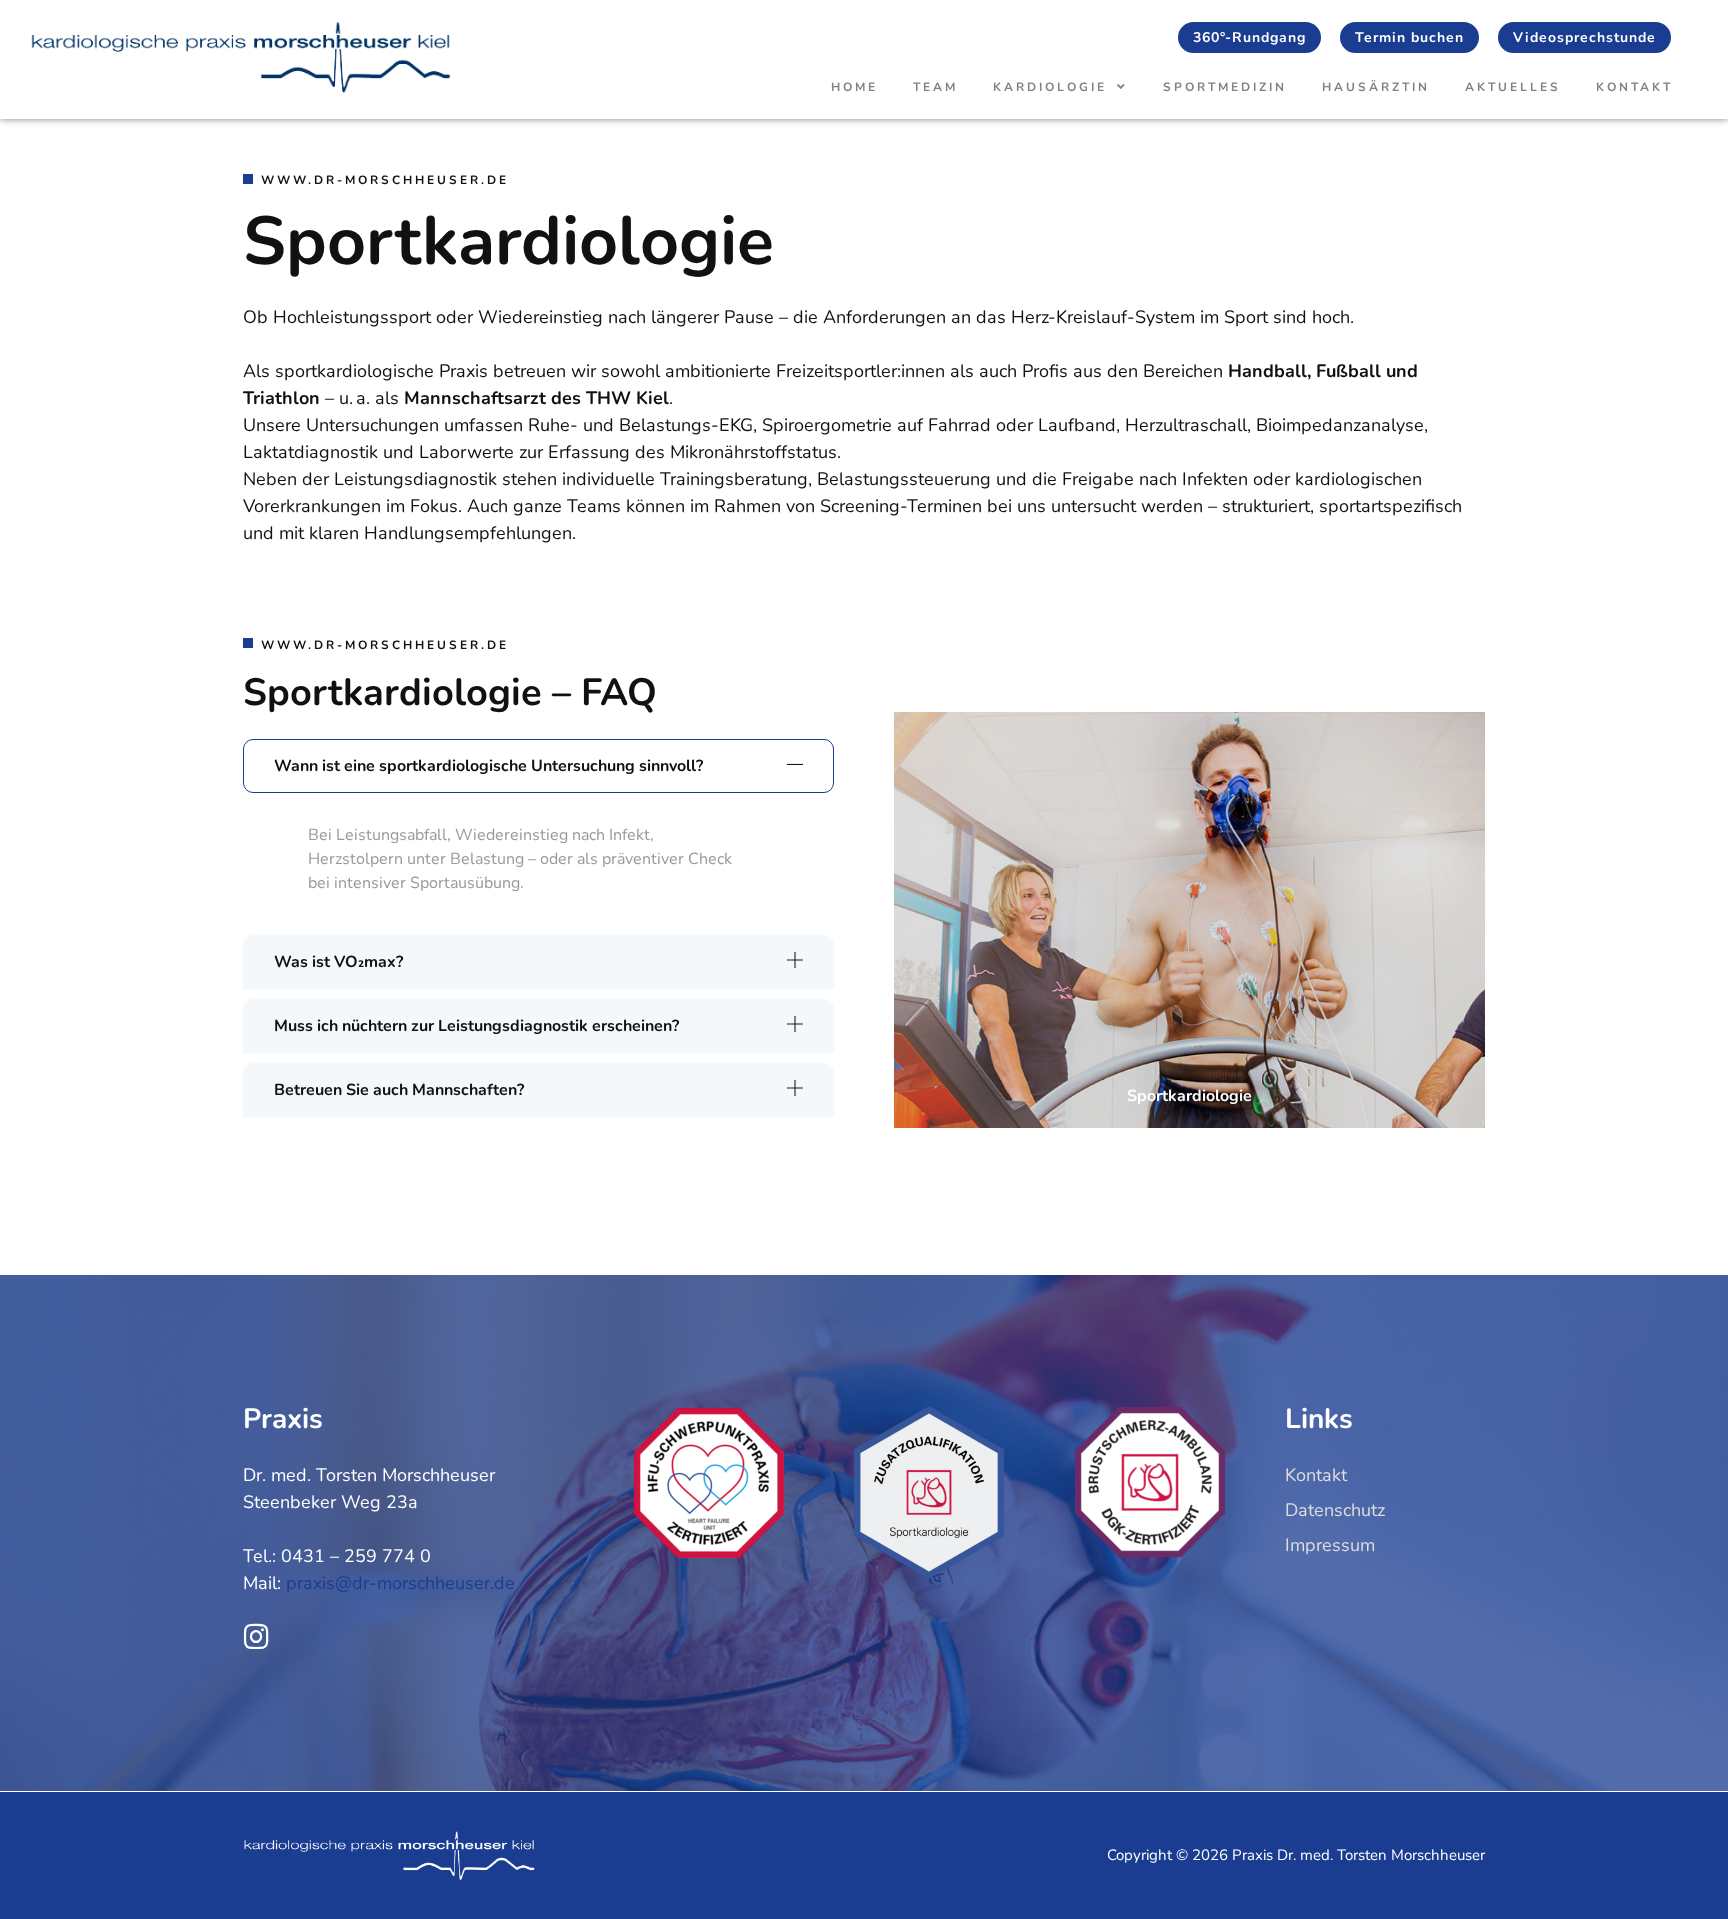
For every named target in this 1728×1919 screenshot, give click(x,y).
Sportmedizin (1225, 87)
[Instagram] (256, 1637)
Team (935, 87)
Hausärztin (1376, 87)
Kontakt (1634, 87)
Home (854, 87)
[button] (538, 766)
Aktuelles (1513, 87)
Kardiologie (1050, 87)
